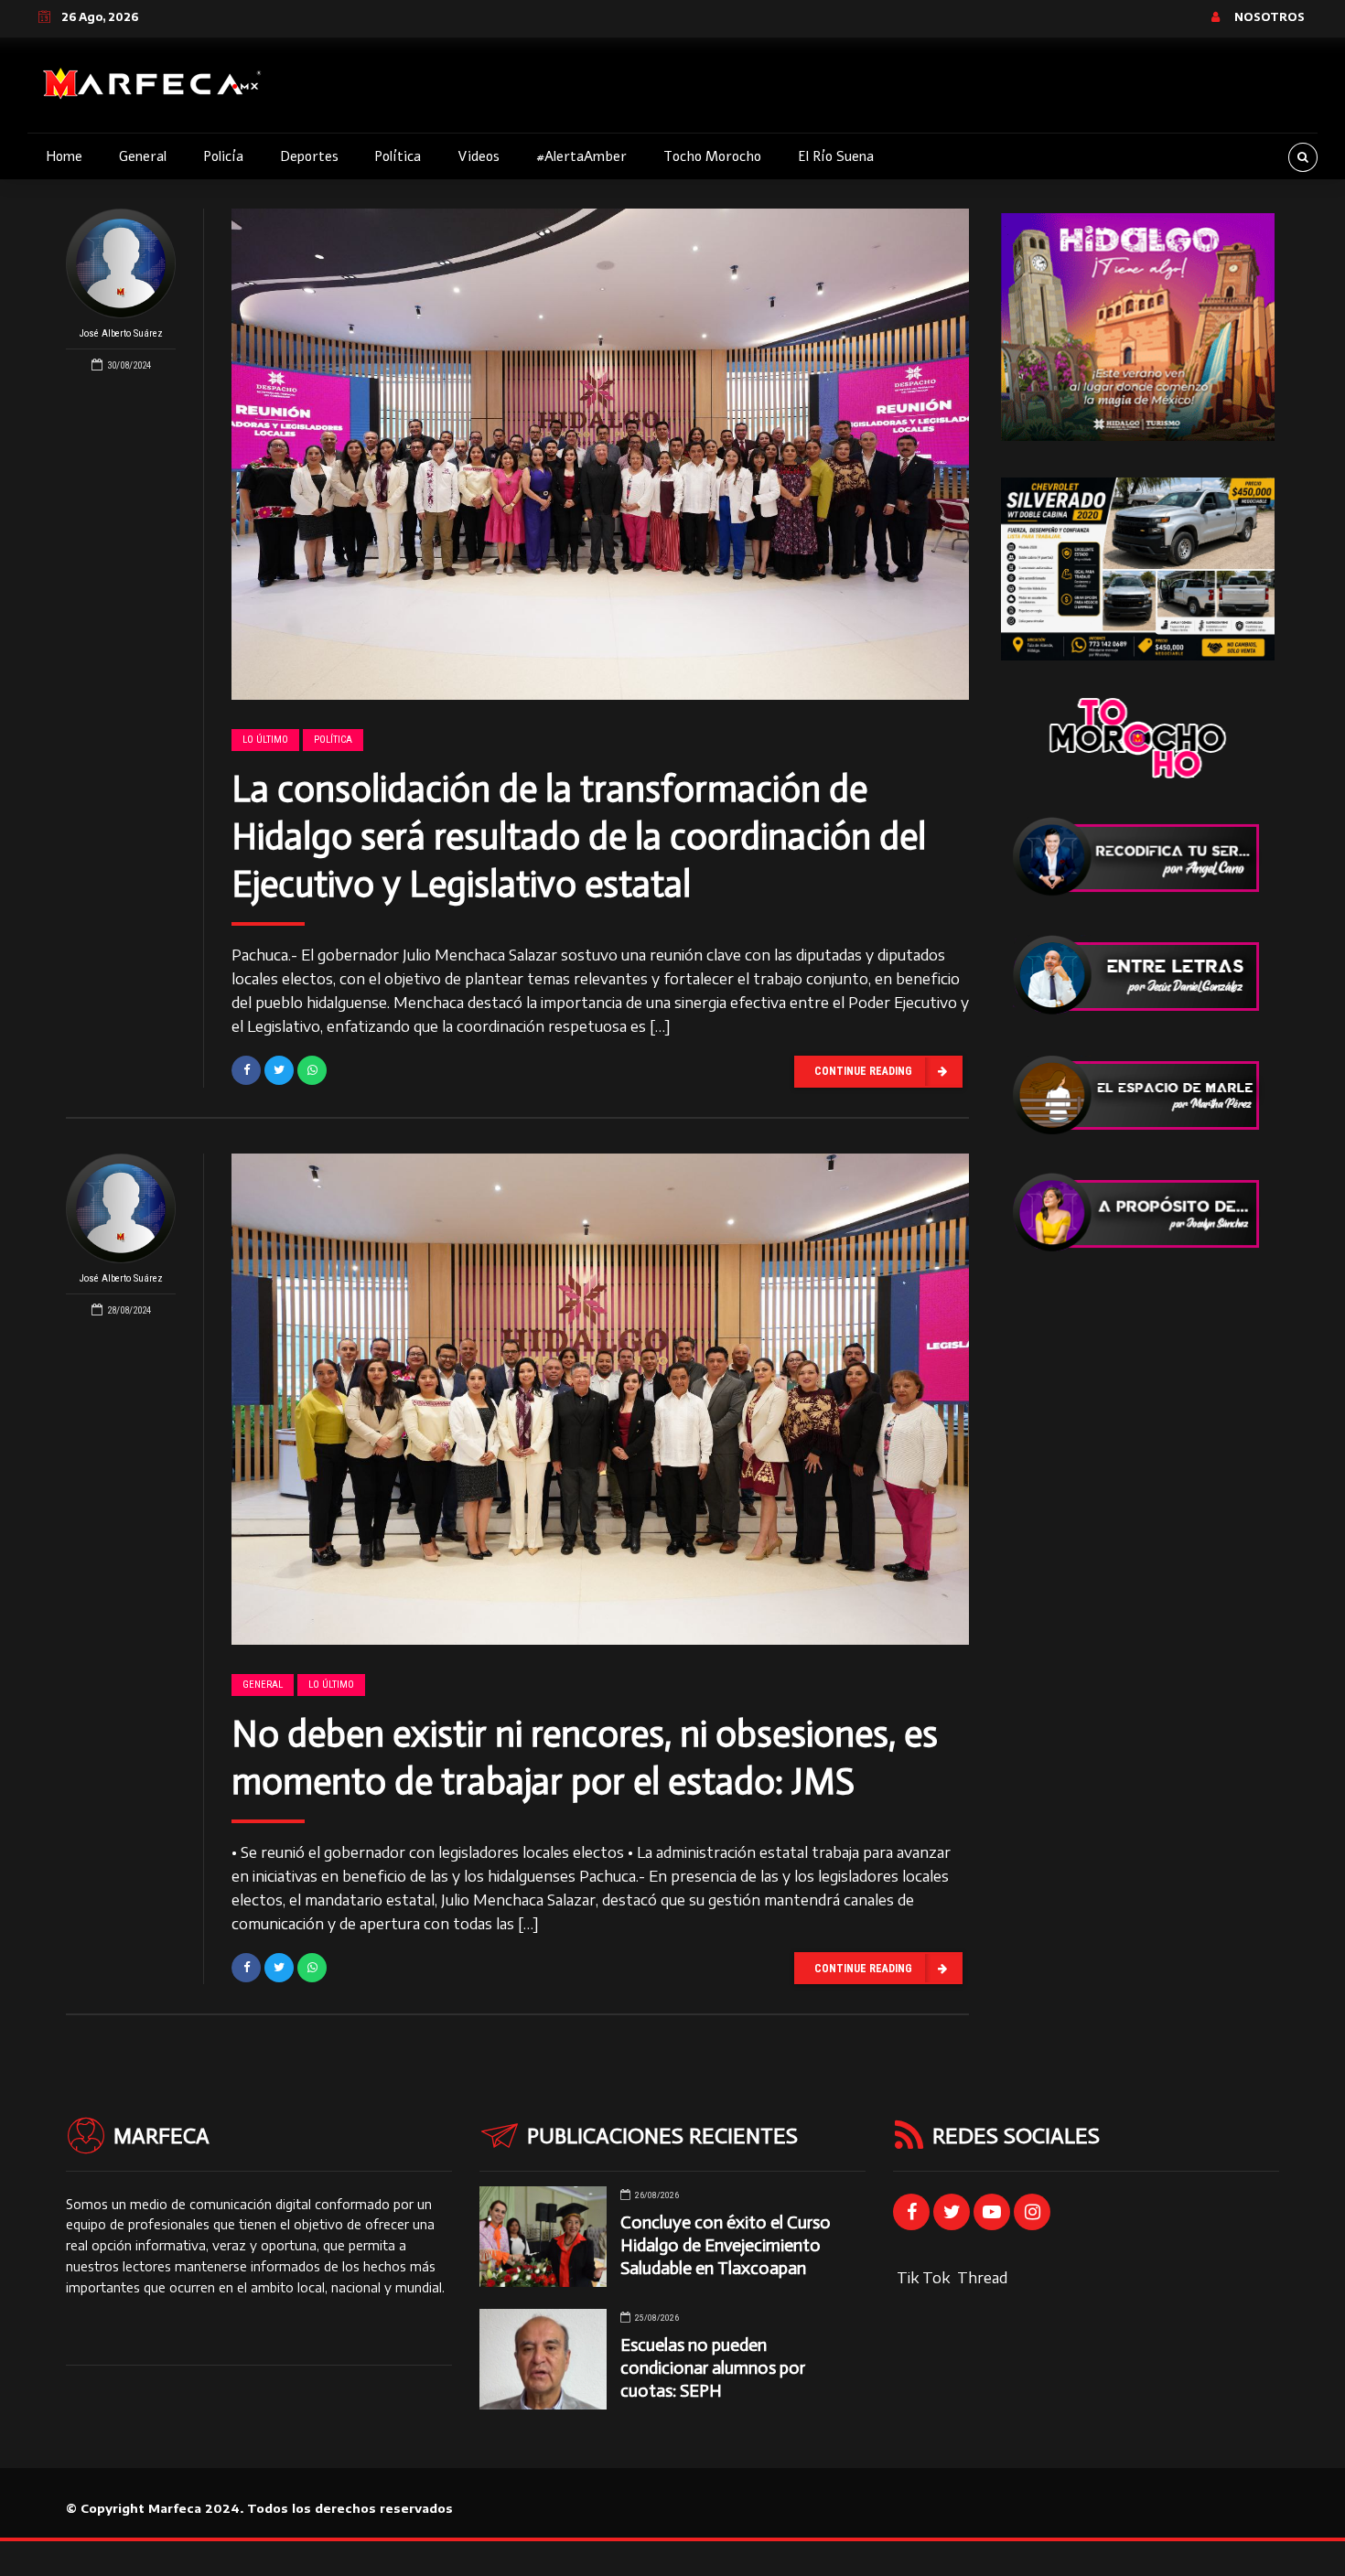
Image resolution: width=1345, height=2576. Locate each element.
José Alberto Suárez (121, 333)
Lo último (265, 740)
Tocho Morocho (712, 156)
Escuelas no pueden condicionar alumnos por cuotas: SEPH (713, 2368)
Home (64, 156)
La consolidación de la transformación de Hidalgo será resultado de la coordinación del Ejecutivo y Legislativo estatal (579, 836)
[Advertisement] (1138, 1564)
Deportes (309, 156)
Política (398, 156)
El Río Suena (836, 156)
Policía (223, 156)
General (143, 156)
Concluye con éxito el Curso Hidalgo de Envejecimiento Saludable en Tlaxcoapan (726, 2245)
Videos (479, 156)
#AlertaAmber (581, 156)
